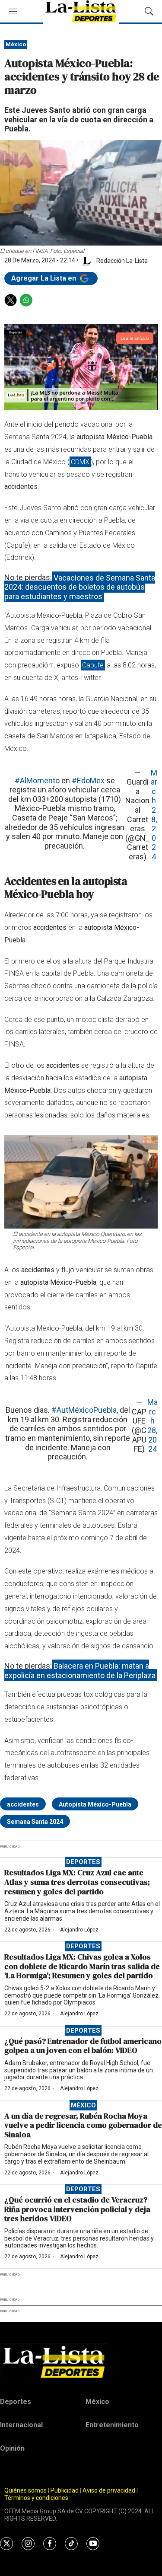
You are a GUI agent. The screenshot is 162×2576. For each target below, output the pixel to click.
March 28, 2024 (154, 815)
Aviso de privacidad (109, 2490)
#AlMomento (37, 780)
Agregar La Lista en (44, 278)
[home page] (81, 2362)
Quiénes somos (25, 2490)
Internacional (21, 2425)
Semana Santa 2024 (35, 1822)
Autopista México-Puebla (95, 1804)
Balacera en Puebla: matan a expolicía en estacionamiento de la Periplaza (80, 1671)
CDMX (80, 462)
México (16, 44)
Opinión (12, 2448)
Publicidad (65, 2490)
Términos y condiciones (36, 2498)
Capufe (93, 665)
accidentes (23, 1804)
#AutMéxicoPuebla (84, 1410)
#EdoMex (88, 780)
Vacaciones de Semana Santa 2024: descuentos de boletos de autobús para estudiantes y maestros (80, 587)
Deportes (83, 1862)
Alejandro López (79, 1930)
